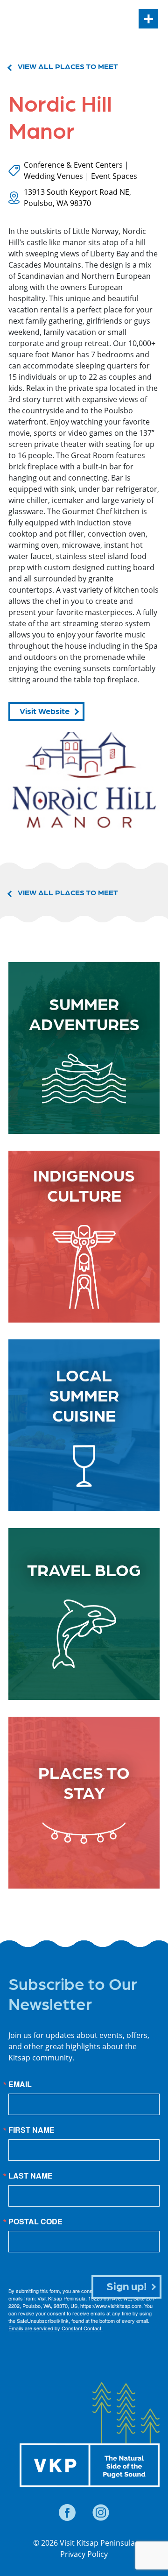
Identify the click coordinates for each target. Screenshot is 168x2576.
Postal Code (35, 2222)
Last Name (31, 2176)
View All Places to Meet (68, 66)
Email (20, 2084)
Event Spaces (114, 176)
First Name (31, 2130)
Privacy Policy (84, 2554)
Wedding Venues (53, 176)
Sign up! (127, 2285)
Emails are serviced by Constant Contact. (56, 2328)
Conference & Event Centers (73, 165)
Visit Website (45, 711)
